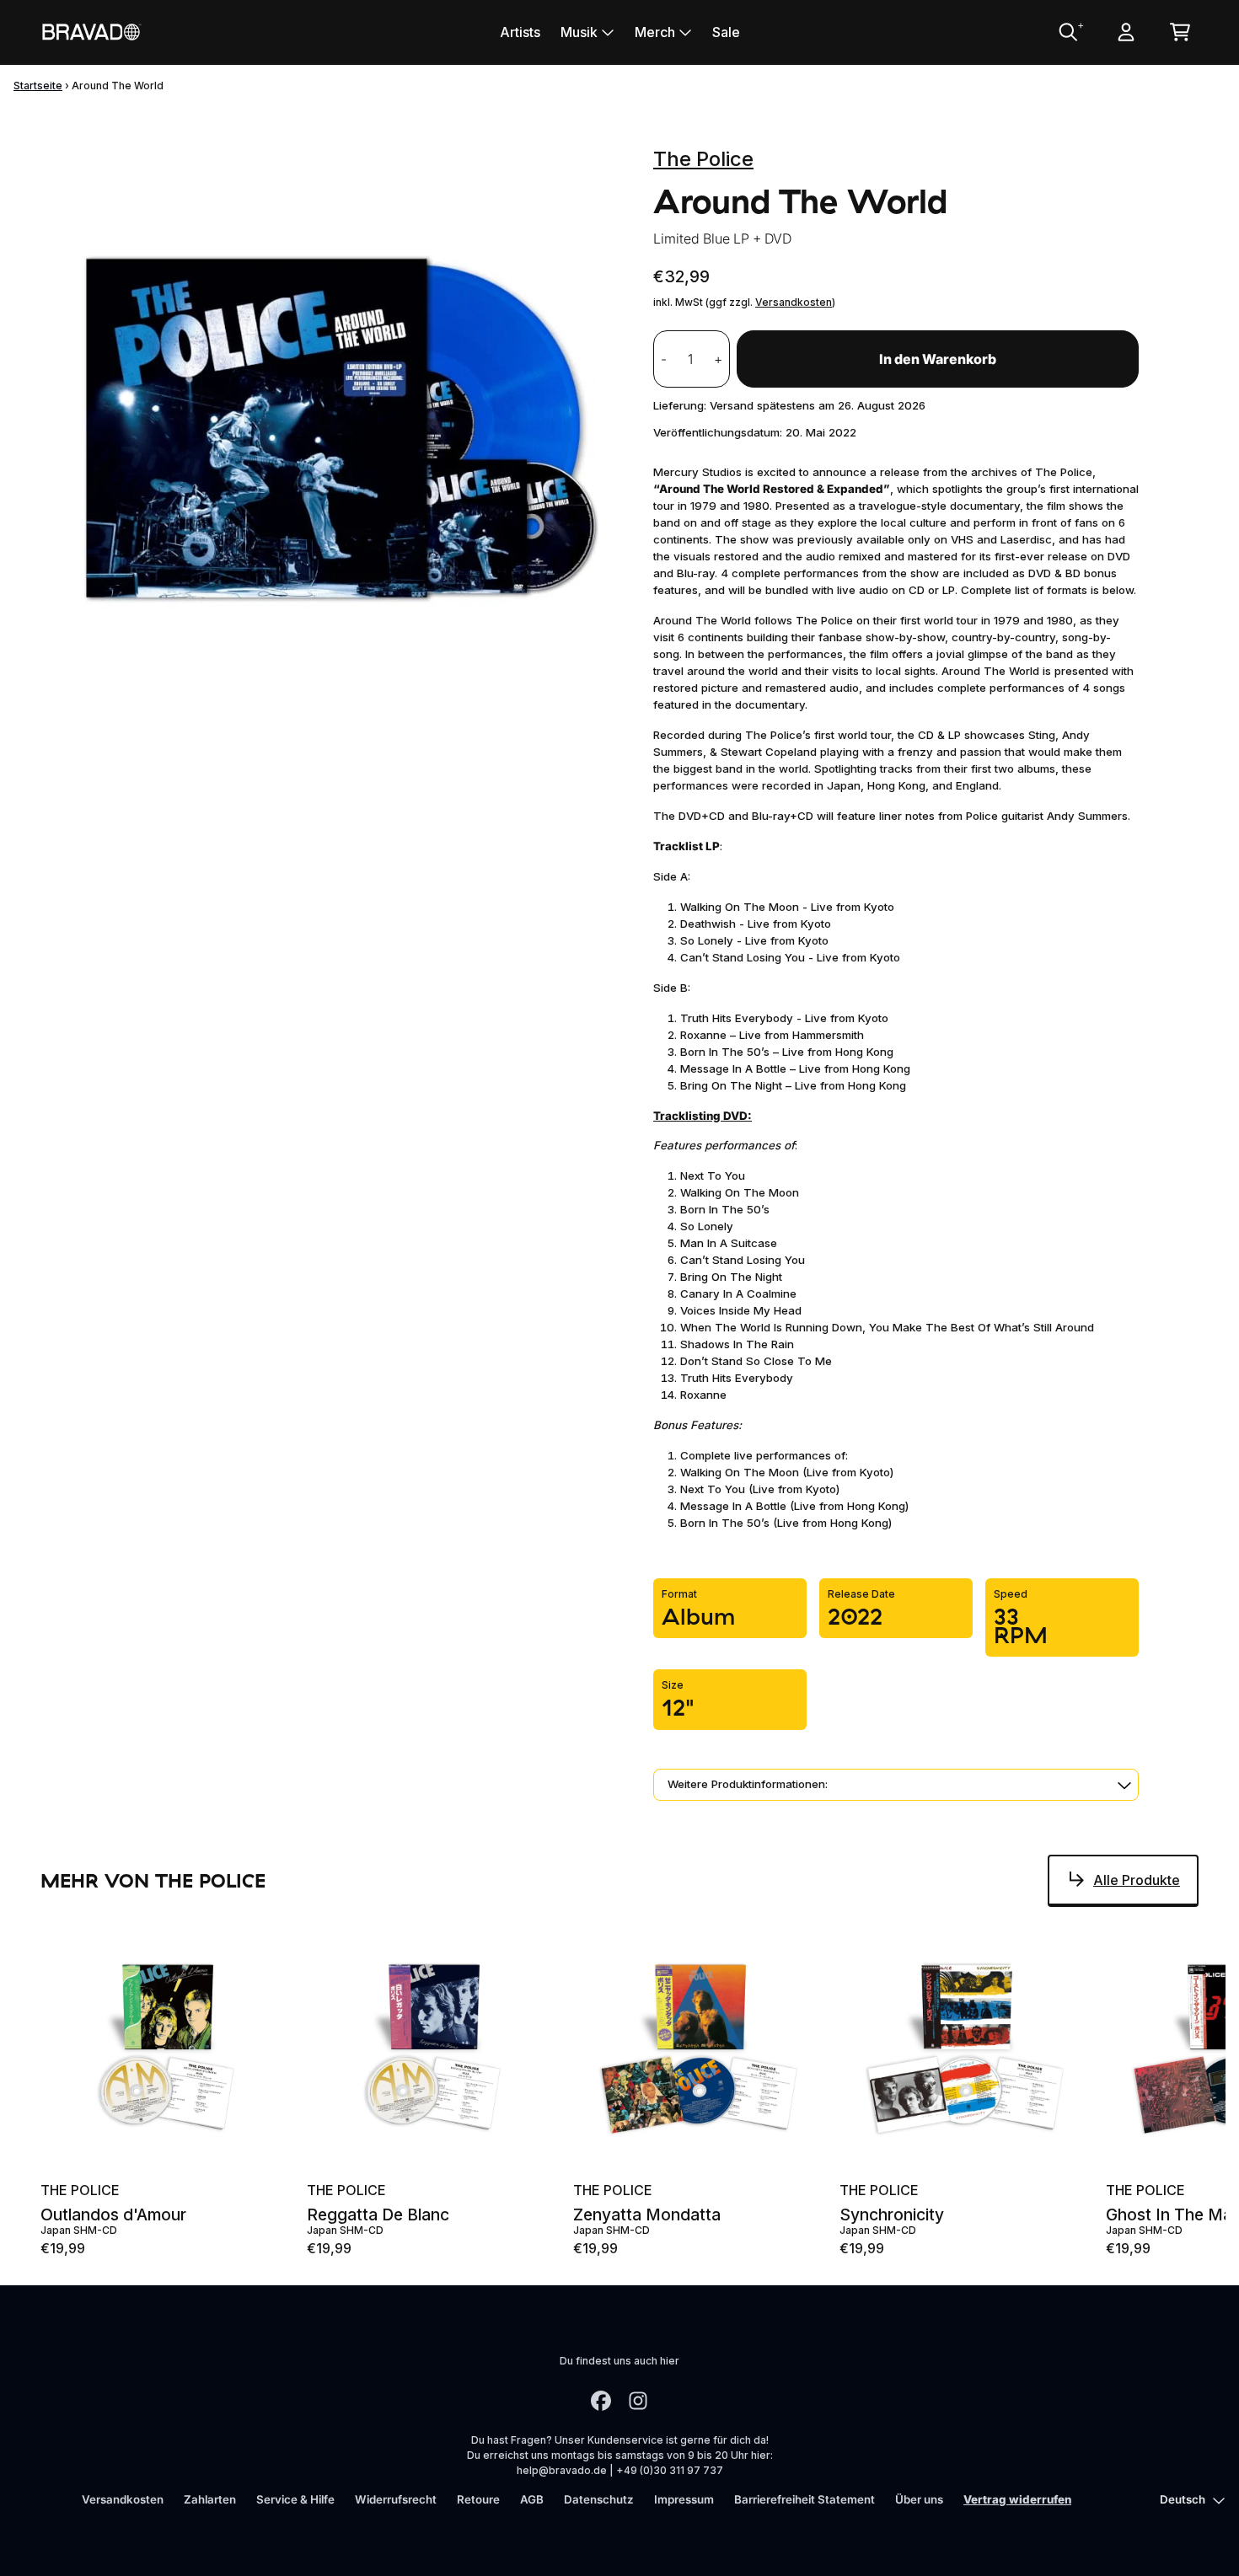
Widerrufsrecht (396, 2499)
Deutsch (1183, 2499)
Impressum (684, 2499)
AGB (532, 2499)
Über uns (919, 2499)
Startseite (38, 86)
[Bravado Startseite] (91, 32)
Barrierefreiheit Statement (805, 2499)
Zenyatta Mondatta (647, 2215)
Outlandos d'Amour (113, 2215)
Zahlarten (210, 2499)
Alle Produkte (1137, 1880)
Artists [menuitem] (520, 32)
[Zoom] (330, 423)
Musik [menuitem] (579, 32)
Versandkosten (794, 302)
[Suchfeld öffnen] (1067, 32)
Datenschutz (599, 2499)
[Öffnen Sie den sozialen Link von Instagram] (638, 2401)
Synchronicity (892, 2215)
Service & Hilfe (295, 2499)
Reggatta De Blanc (378, 2215)
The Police (703, 159)
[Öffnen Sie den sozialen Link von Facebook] (601, 2401)
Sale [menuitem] (726, 32)
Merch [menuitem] (655, 32)
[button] (896, 1785)
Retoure (478, 2499)
